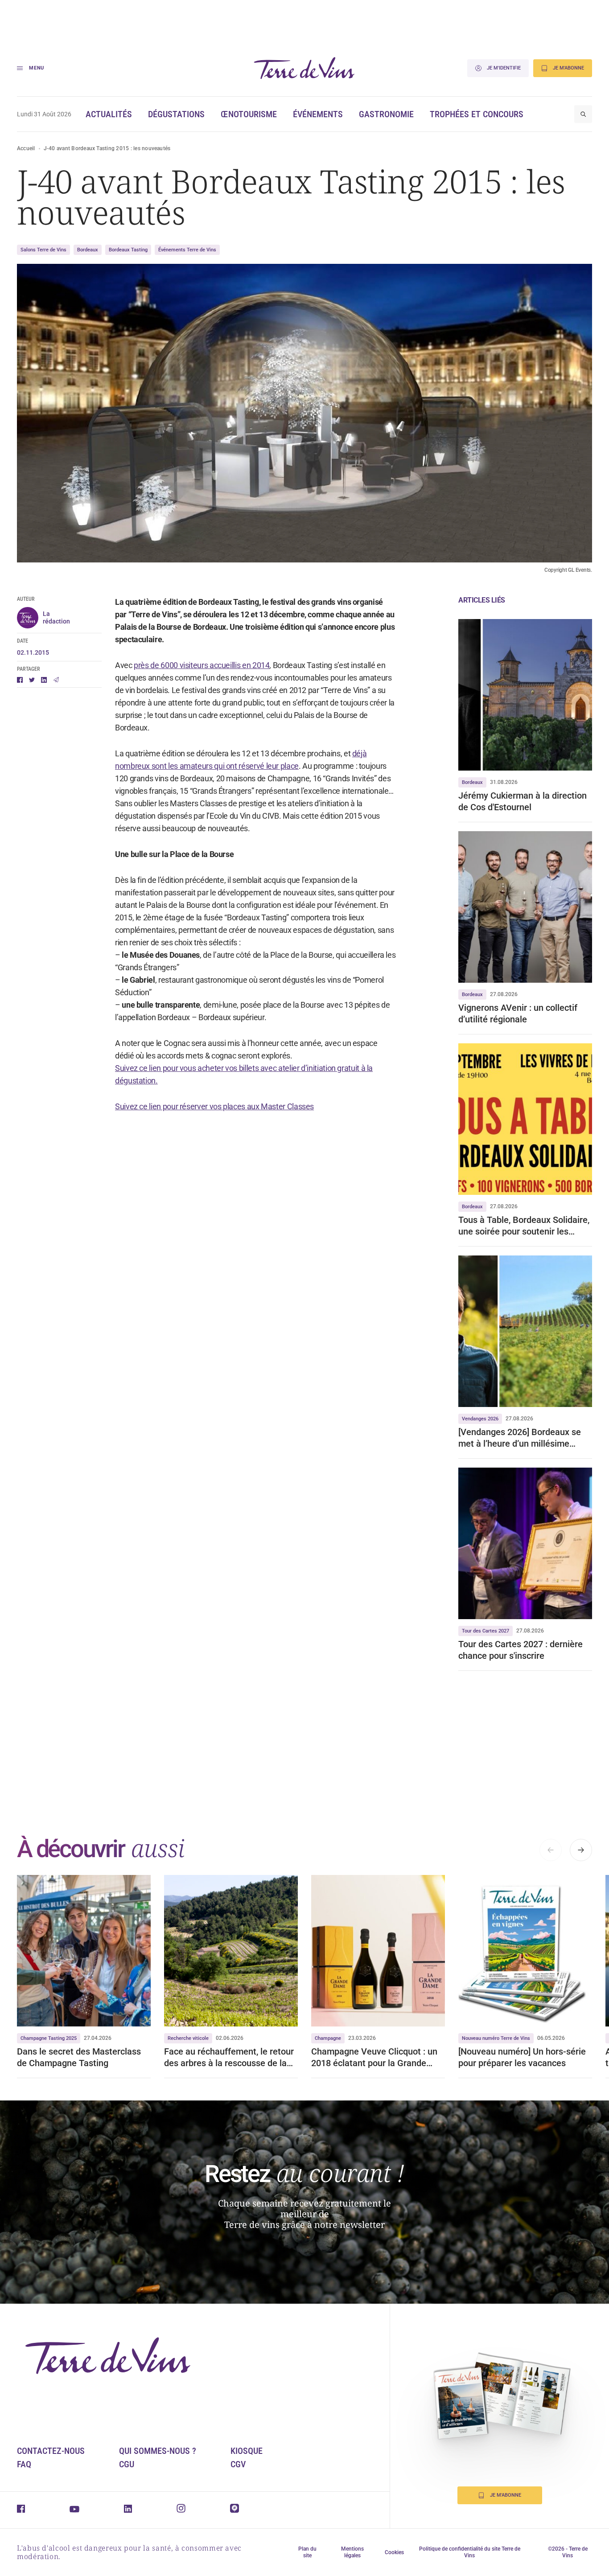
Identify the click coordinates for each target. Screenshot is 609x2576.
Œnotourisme (249, 114)
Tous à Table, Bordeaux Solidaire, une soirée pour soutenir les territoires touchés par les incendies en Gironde (524, 1226)
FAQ (24, 2464)
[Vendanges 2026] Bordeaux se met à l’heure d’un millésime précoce (520, 1438)
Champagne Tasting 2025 (49, 2038)
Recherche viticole (188, 2038)
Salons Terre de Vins (43, 250)
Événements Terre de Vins (187, 250)
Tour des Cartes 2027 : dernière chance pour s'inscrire (521, 1650)
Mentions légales (352, 2552)
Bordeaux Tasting (128, 250)
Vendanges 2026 (480, 1419)
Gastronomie (386, 114)
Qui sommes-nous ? (158, 2451)
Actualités (109, 114)
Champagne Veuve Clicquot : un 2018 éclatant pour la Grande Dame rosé (374, 2057)
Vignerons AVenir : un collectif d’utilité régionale (518, 1013)
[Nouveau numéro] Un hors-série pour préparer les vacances (522, 2057)
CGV (238, 2464)
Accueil (26, 148)
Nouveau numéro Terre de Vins (496, 2038)
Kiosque (247, 2451)
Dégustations (176, 114)
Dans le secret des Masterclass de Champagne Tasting (79, 2057)
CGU (127, 2464)
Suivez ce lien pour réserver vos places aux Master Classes (214, 1106)
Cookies (394, 2552)
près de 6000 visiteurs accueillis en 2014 (202, 665)
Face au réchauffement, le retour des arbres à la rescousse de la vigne (229, 2057)
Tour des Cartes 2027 (486, 1631)
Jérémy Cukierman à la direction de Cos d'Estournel (523, 801)
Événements (318, 114)
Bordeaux (88, 250)
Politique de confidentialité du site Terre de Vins (470, 2552)
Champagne (328, 2038)
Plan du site (307, 2552)
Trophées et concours (477, 114)
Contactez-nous (51, 2451)
